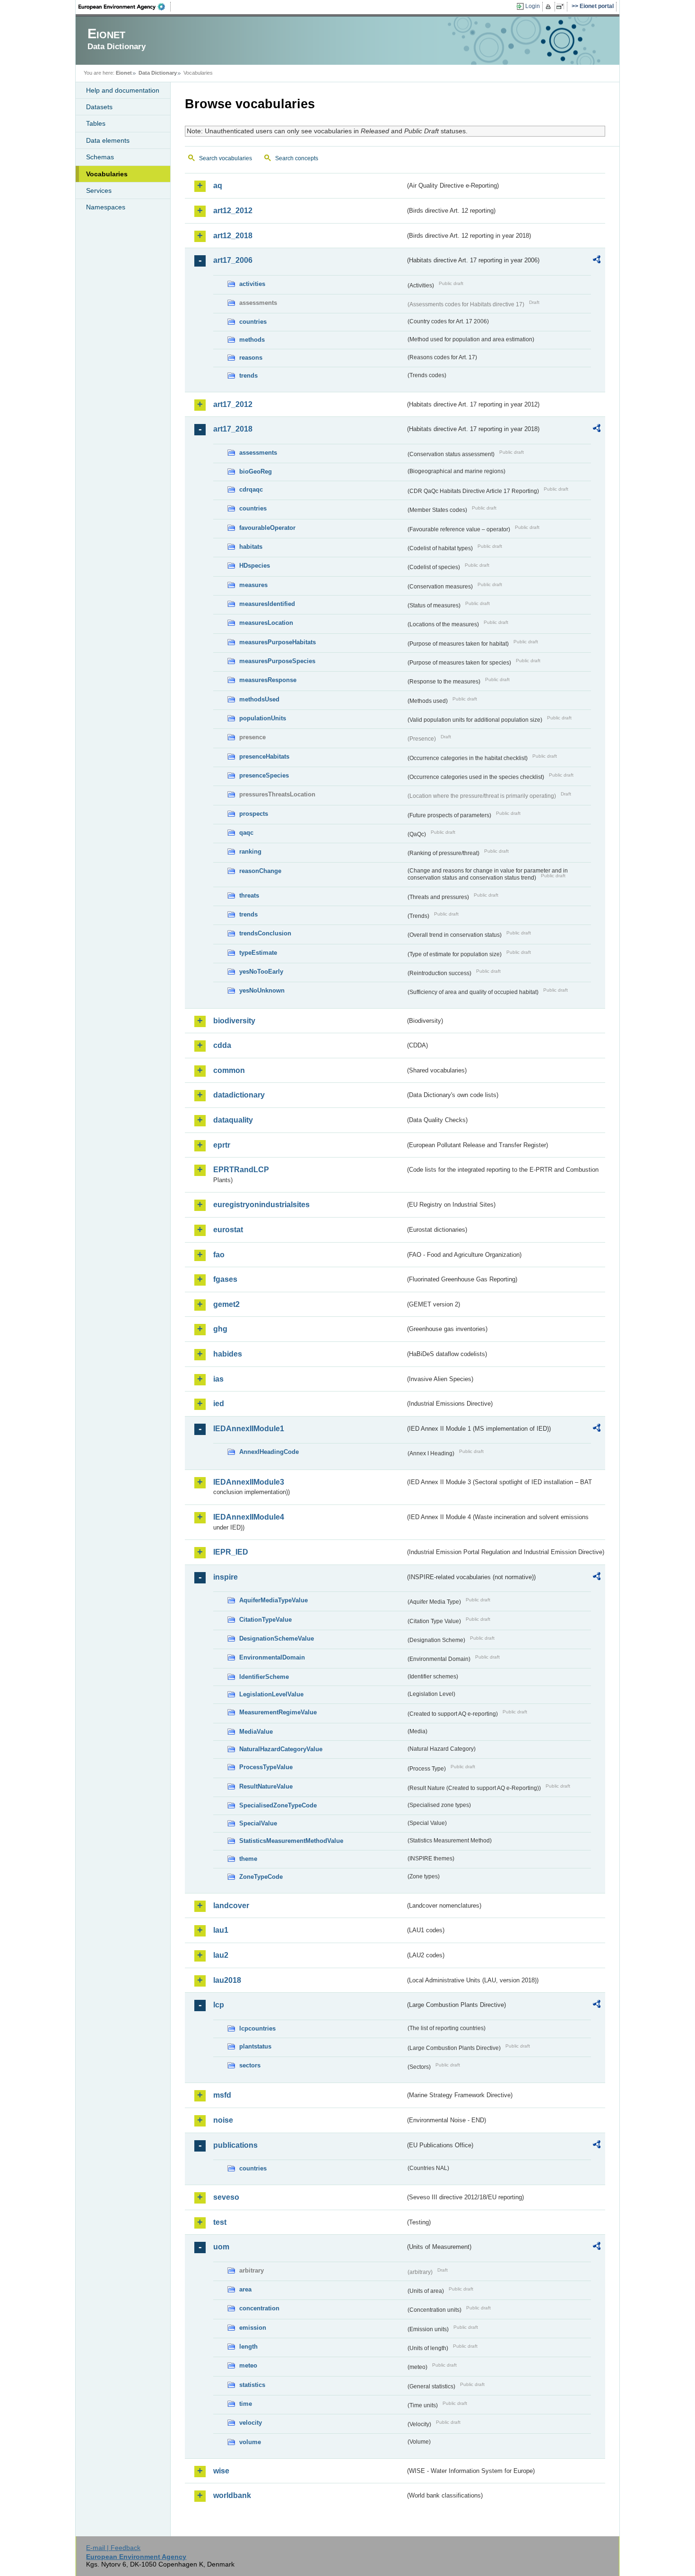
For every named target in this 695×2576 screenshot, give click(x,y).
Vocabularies (107, 174)
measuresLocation (266, 623)
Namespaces (106, 207)
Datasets (99, 107)
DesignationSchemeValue (277, 1638)
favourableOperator (267, 528)
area (245, 2289)
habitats (251, 547)
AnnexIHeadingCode (269, 1452)
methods (252, 340)
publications (235, 2145)
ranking (250, 851)
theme (248, 1859)
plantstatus (255, 2046)
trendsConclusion (265, 933)
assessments (258, 453)
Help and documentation (123, 90)
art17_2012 (233, 404)
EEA (125, 7)
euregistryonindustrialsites (261, 1205)
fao (219, 1255)
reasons (251, 358)
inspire (226, 1577)
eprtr (222, 1145)
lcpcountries (257, 2028)
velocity (251, 2423)
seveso (226, 2197)
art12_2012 (233, 211)
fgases (225, 1279)
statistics (252, 2385)
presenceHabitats (264, 756)
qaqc (246, 833)
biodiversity (234, 1021)
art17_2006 (233, 260)
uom (221, 2247)
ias (218, 1379)
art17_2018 (233, 429)
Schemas (100, 157)
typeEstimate (258, 953)
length (248, 2347)
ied (219, 1404)
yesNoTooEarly (261, 972)
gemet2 (226, 1304)
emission (253, 2328)
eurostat (228, 1230)
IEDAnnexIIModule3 (249, 1482)
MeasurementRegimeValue (278, 1712)
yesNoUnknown (262, 990)
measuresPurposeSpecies (277, 661)
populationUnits (263, 718)
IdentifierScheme (264, 1677)
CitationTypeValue (265, 1620)
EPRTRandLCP (241, 1170)
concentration (259, 2308)
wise (221, 2471)
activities (252, 284)
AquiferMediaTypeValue (274, 1600)
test (220, 2222)
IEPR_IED (231, 1552)
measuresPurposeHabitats (278, 642)
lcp (219, 2005)
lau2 (221, 1955)
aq (218, 186)
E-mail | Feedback (113, 2548)
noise (223, 2120)
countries (253, 322)
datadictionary (239, 1095)
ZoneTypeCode (261, 1877)
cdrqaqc (251, 489)
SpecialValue (258, 1823)
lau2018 (227, 1980)
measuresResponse (268, 680)
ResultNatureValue (266, 1786)
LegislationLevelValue (271, 1694)
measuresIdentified (267, 604)
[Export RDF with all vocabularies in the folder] (597, 261)
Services (99, 190)
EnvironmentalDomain (272, 1657)
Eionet (124, 73)
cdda (222, 1045)
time (246, 2404)
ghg (220, 1329)
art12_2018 (233, 236)
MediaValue (256, 1732)
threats (249, 895)
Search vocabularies (226, 158)
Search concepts (297, 158)
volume (250, 2442)
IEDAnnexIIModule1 (249, 1429)
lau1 (221, 1930)
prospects (254, 814)
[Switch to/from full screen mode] (562, 7)
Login (533, 6)
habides (228, 1354)
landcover (231, 1906)
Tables (96, 123)
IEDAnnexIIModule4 (249, 1517)
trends (248, 376)
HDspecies (255, 566)
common (229, 1070)
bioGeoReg (256, 471)
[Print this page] (550, 7)
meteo (248, 2365)
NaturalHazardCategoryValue (281, 1749)
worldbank (232, 2495)
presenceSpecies (264, 775)
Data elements (108, 140)
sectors (250, 2065)
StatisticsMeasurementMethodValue (291, 1841)
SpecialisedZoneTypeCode (278, 1805)
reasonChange (260, 871)
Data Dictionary (158, 73)
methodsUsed (259, 699)
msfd (222, 2095)
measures (253, 585)
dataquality (233, 1120)
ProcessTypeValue (266, 1767)
